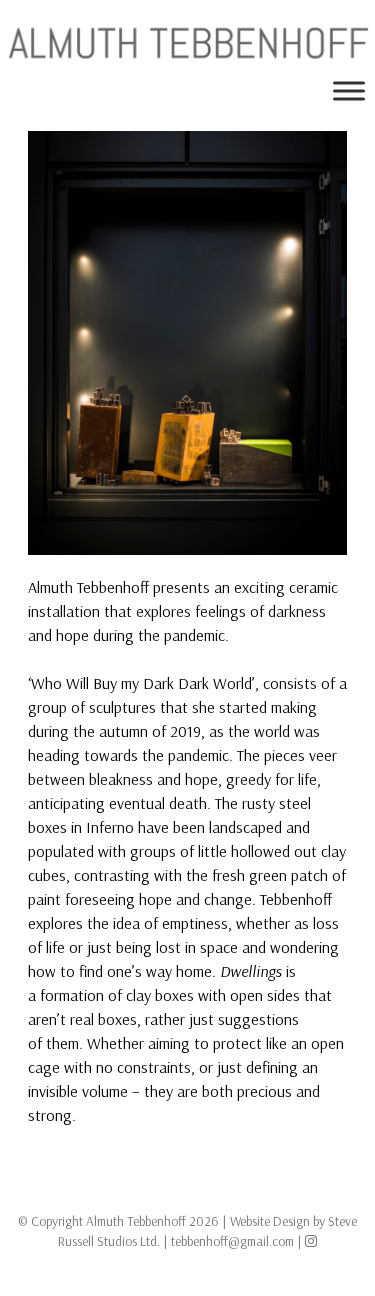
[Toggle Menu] (349, 91)
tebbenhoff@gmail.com (232, 1240)
